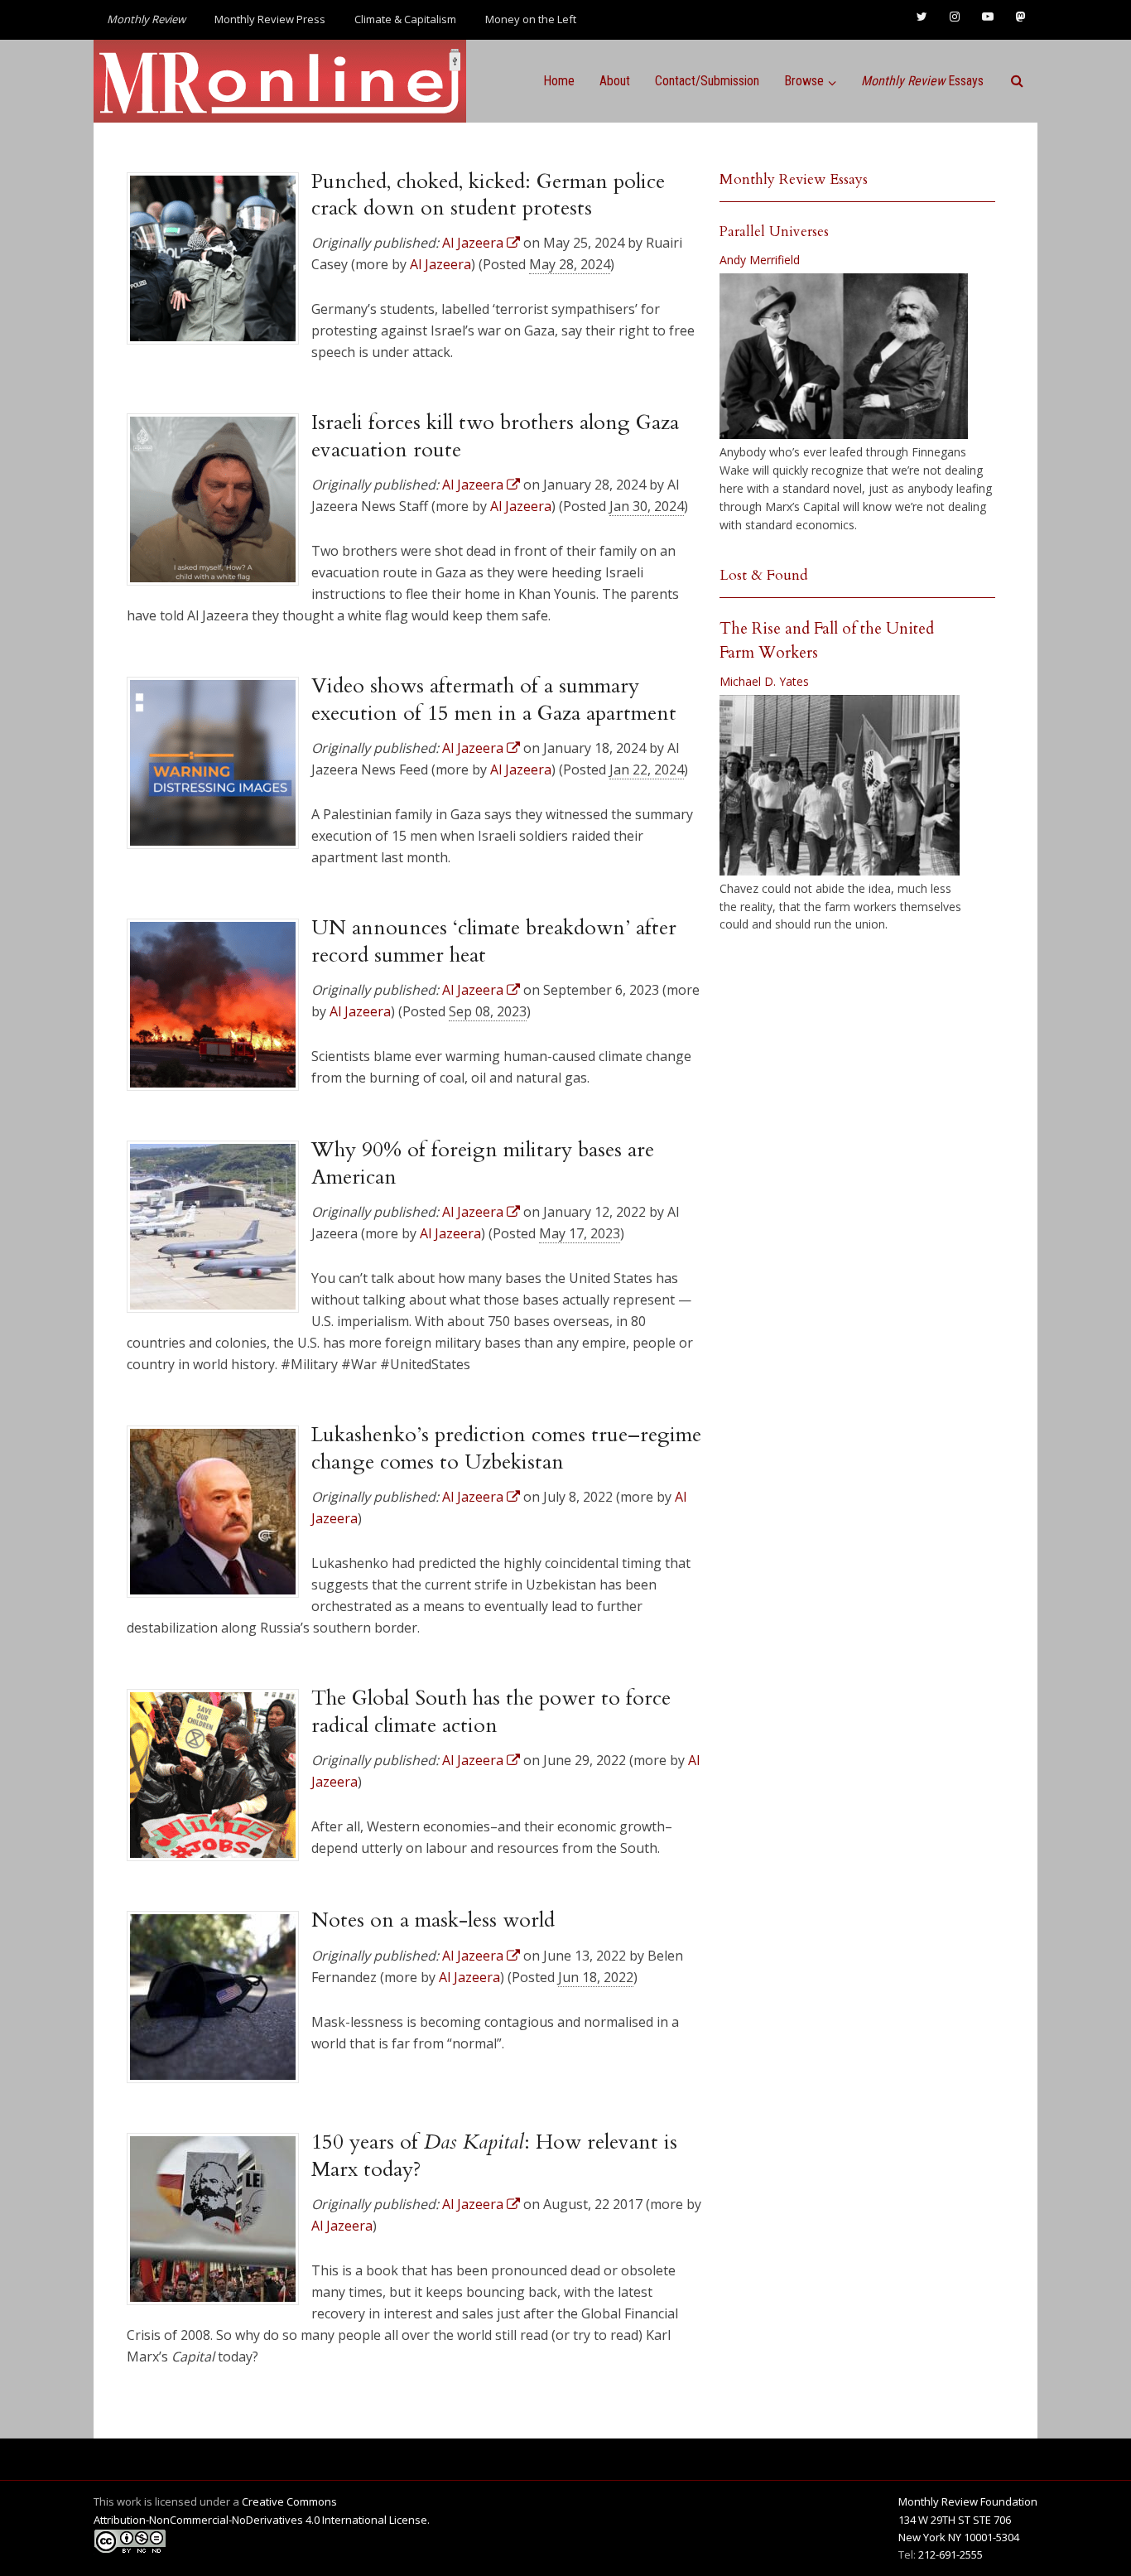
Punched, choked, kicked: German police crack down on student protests (488, 195)
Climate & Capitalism (405, 19)
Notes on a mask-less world (433, 1920)
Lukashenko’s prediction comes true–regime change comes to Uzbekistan (506, 1448)
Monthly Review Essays (794, 179)
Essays (922, 81)
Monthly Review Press (270, 19)
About (615, 81)
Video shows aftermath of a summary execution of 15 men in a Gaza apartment (494, 699)
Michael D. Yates (764, 681)
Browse (804, 81)
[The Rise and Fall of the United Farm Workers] (840, 785)
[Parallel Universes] (844, 356)
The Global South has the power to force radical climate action (491, 1711)
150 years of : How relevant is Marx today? (494, 2155)
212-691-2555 (951, 2554)
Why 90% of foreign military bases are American (483, 1163)
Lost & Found (764, 575)
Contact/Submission (707, 81)
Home (559, 81)
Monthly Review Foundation (968, 2501)
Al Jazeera (440, 264)
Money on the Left (531, 19)
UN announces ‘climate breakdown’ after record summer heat (494, 941)
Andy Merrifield (760, 260)
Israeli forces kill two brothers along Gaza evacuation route (495, 436)
